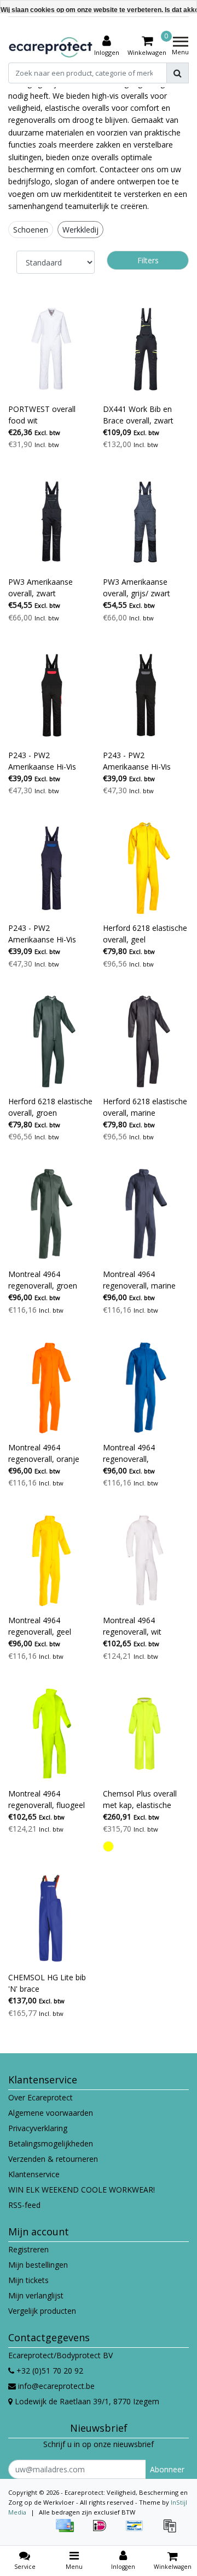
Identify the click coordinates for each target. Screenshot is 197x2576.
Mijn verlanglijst (36, 2295)
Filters (148, 260)
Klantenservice (34, 2174)
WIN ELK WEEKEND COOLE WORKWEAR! (82, 2190)
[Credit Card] (68, 2531)
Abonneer (167, 2469)
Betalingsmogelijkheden (51, 2143)
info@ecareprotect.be (56, 2386)
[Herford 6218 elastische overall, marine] (146, 1041)
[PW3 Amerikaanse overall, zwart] (51, 522)
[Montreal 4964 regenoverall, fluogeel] (51, 1734)
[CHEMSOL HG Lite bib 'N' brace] (51, 1918)
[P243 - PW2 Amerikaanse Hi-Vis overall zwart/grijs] (146, 695)
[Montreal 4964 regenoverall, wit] (146, 1560)
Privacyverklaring (38, 2128)
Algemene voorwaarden (51, 2113)
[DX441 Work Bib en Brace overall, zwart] (146, 349)
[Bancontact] (138, 2531)
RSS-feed (24, 2205)
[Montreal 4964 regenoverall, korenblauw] (146, 1388)
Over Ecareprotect (40, 2097)
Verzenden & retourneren (53, 2159)
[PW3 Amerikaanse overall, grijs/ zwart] (146, 522)
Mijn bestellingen (38, 2265)
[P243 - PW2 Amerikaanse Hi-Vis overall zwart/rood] (51, 695)
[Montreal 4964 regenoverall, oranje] (51, 1388)
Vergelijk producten (42, 2311)
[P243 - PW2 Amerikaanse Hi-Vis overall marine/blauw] (51, 868)
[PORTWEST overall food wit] (51, 349)
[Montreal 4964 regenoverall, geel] (51, 1560)
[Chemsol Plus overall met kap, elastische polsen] (146, 1734)
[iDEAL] (103, 2531)
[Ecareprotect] (51, 46)
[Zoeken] (178, 73)
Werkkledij (80, 230)
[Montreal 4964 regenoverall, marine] (146, 1214)
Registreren (28, 2249)
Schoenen (31, 230)
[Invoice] (172, 2531)
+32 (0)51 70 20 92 (49, 2371)
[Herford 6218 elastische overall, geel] (146, 868)
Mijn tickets (28, 2280)
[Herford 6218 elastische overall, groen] (51, 1041)
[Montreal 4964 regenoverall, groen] (51, 1214)
